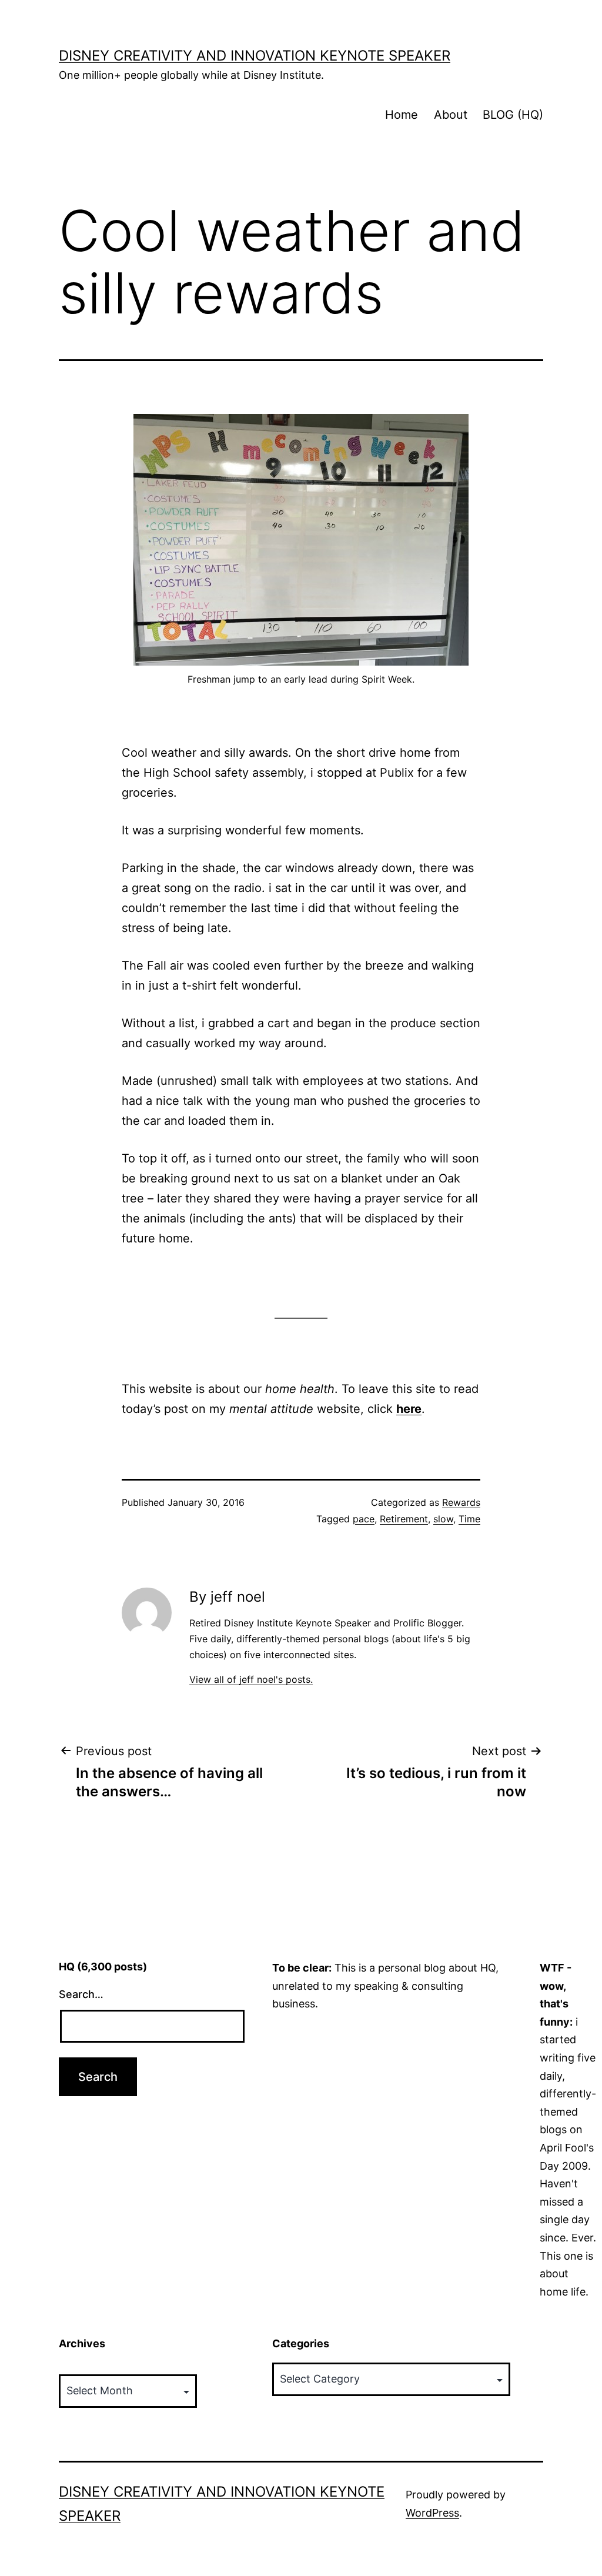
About (451, 115)
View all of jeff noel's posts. (251, 1679)
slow (443, 1519)
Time (469, 1519)
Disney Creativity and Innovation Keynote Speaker (255, 56)
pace (364, 1519)
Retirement (404, 1519)
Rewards (461, 1502)
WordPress (432, 2513)
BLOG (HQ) (513, 115)
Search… (81, 1994)
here (409, 1409)
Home (402, 115)
